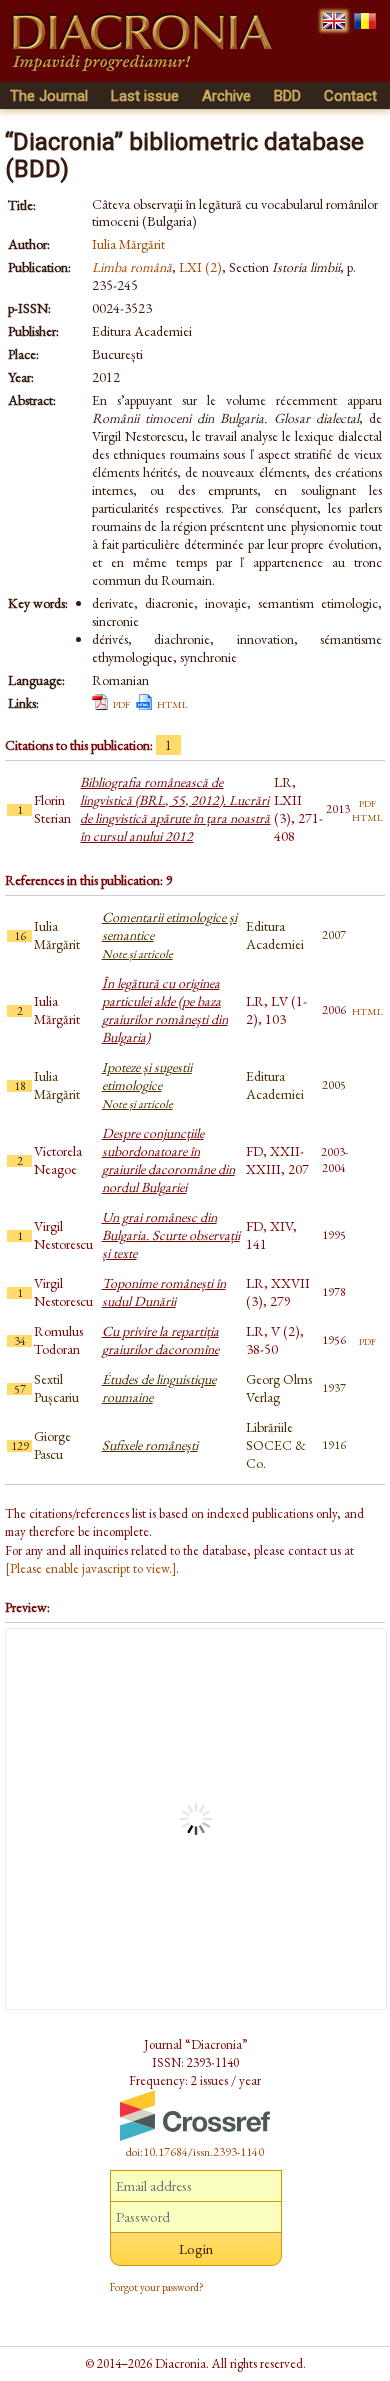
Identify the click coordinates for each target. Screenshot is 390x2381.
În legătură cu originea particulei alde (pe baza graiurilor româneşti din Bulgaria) (165, 1010)
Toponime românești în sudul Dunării (164, 1292)
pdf (121, 703)
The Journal (49, 96)
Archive (226, 96)
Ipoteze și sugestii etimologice (147, 1085)
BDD (287, 96)
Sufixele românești (150, 1445)
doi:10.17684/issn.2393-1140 (195, 2152)
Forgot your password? (157, 2287)
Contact (350, 96)
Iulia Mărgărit (128, 244)
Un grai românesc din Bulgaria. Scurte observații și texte (171, 1235)
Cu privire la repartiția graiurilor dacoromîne (160, 1340)
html (172, 703)
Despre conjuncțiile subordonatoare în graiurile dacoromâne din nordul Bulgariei (168, 1160)
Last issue (145, 96)
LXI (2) (200, 267)
